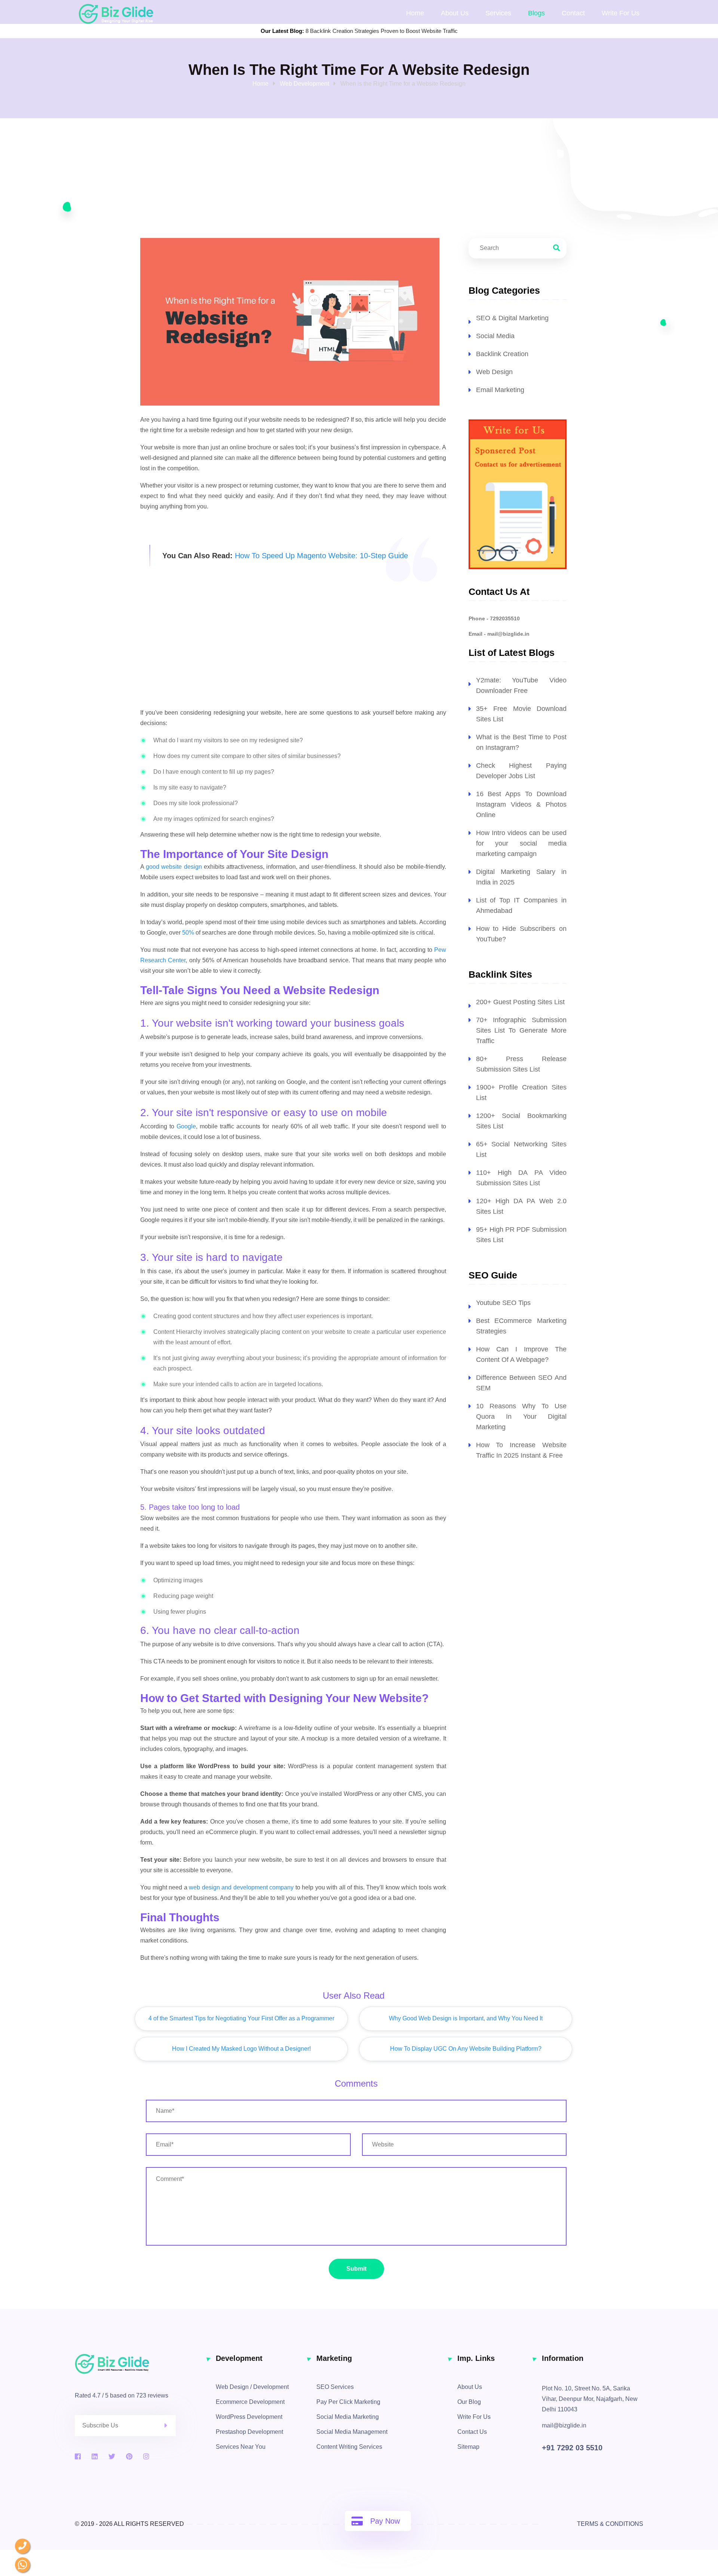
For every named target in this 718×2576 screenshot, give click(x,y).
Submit (356, 2269)
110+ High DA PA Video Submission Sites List (521, 1178)
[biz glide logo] (140, 2364)
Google (186, 1126)
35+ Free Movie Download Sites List (521, 714)
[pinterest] (129, 2457)
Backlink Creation (502, 354)
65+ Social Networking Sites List (521, 1149)
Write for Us (621, 13)
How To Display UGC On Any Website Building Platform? (466, 2049)
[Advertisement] (293, 646)
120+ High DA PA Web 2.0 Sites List (521, 1206)
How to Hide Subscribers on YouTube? (521, 934)
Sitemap (468, 2447)
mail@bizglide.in (564, 2425)
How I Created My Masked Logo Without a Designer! (241, 2049)
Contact (573, 13)
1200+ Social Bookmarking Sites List (521, 1121)
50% (188, 933)
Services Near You (241, 2447)
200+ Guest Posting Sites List (520, 1002)
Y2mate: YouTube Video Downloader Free (521, 685)
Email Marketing (500, 390)
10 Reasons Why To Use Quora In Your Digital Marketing (521, 1417)
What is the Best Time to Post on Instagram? (521, 742)
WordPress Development (249, 2417)
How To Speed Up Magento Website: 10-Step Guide (321, 556)
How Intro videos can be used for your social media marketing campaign (521, 843)
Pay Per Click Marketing (348, 2402)
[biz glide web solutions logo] (116, 13)
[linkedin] (95, 2457)
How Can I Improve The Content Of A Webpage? (521, 1354)
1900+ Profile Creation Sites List (521, 1093)
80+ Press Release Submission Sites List (521, 1064)
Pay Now (385, 2521)
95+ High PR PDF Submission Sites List (521, 1235)
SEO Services (335, 2387)
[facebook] (78, 2457)
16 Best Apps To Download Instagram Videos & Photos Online (521, 804)
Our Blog (469, 2402)
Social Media (495, 336)
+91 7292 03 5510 (572, 2448)
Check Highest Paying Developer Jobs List (521, 771)
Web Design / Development (252, 2387)
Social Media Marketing (348, 2417)
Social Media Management (352, 2432)
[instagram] (146, 2457)
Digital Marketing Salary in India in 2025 (521, 877)
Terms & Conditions (610, 2524)
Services (498, 13)
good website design (174, 867)
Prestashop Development (249, 2432)
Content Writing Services (349, 2447)
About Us (455, 13)
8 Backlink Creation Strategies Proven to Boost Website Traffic (382, 31)
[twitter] (112, 2457)
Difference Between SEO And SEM (521, 1383)
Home (415, 13)
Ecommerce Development (250, 2402)
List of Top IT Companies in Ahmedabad (521, 905)
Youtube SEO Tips (503, 1303)
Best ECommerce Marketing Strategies (521, 1326)
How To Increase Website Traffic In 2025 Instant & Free (521, 1450)
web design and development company (241, 1887)
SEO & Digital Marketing (512, 318)
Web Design (494, 372)
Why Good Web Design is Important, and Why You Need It (466, 2018)
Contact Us (472, 2432)
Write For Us (474, 2417)
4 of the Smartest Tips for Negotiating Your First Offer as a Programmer (241, 2018)
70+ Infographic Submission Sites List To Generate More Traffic (521, 1030)
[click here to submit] (170, 2426)
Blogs (536, 13)
